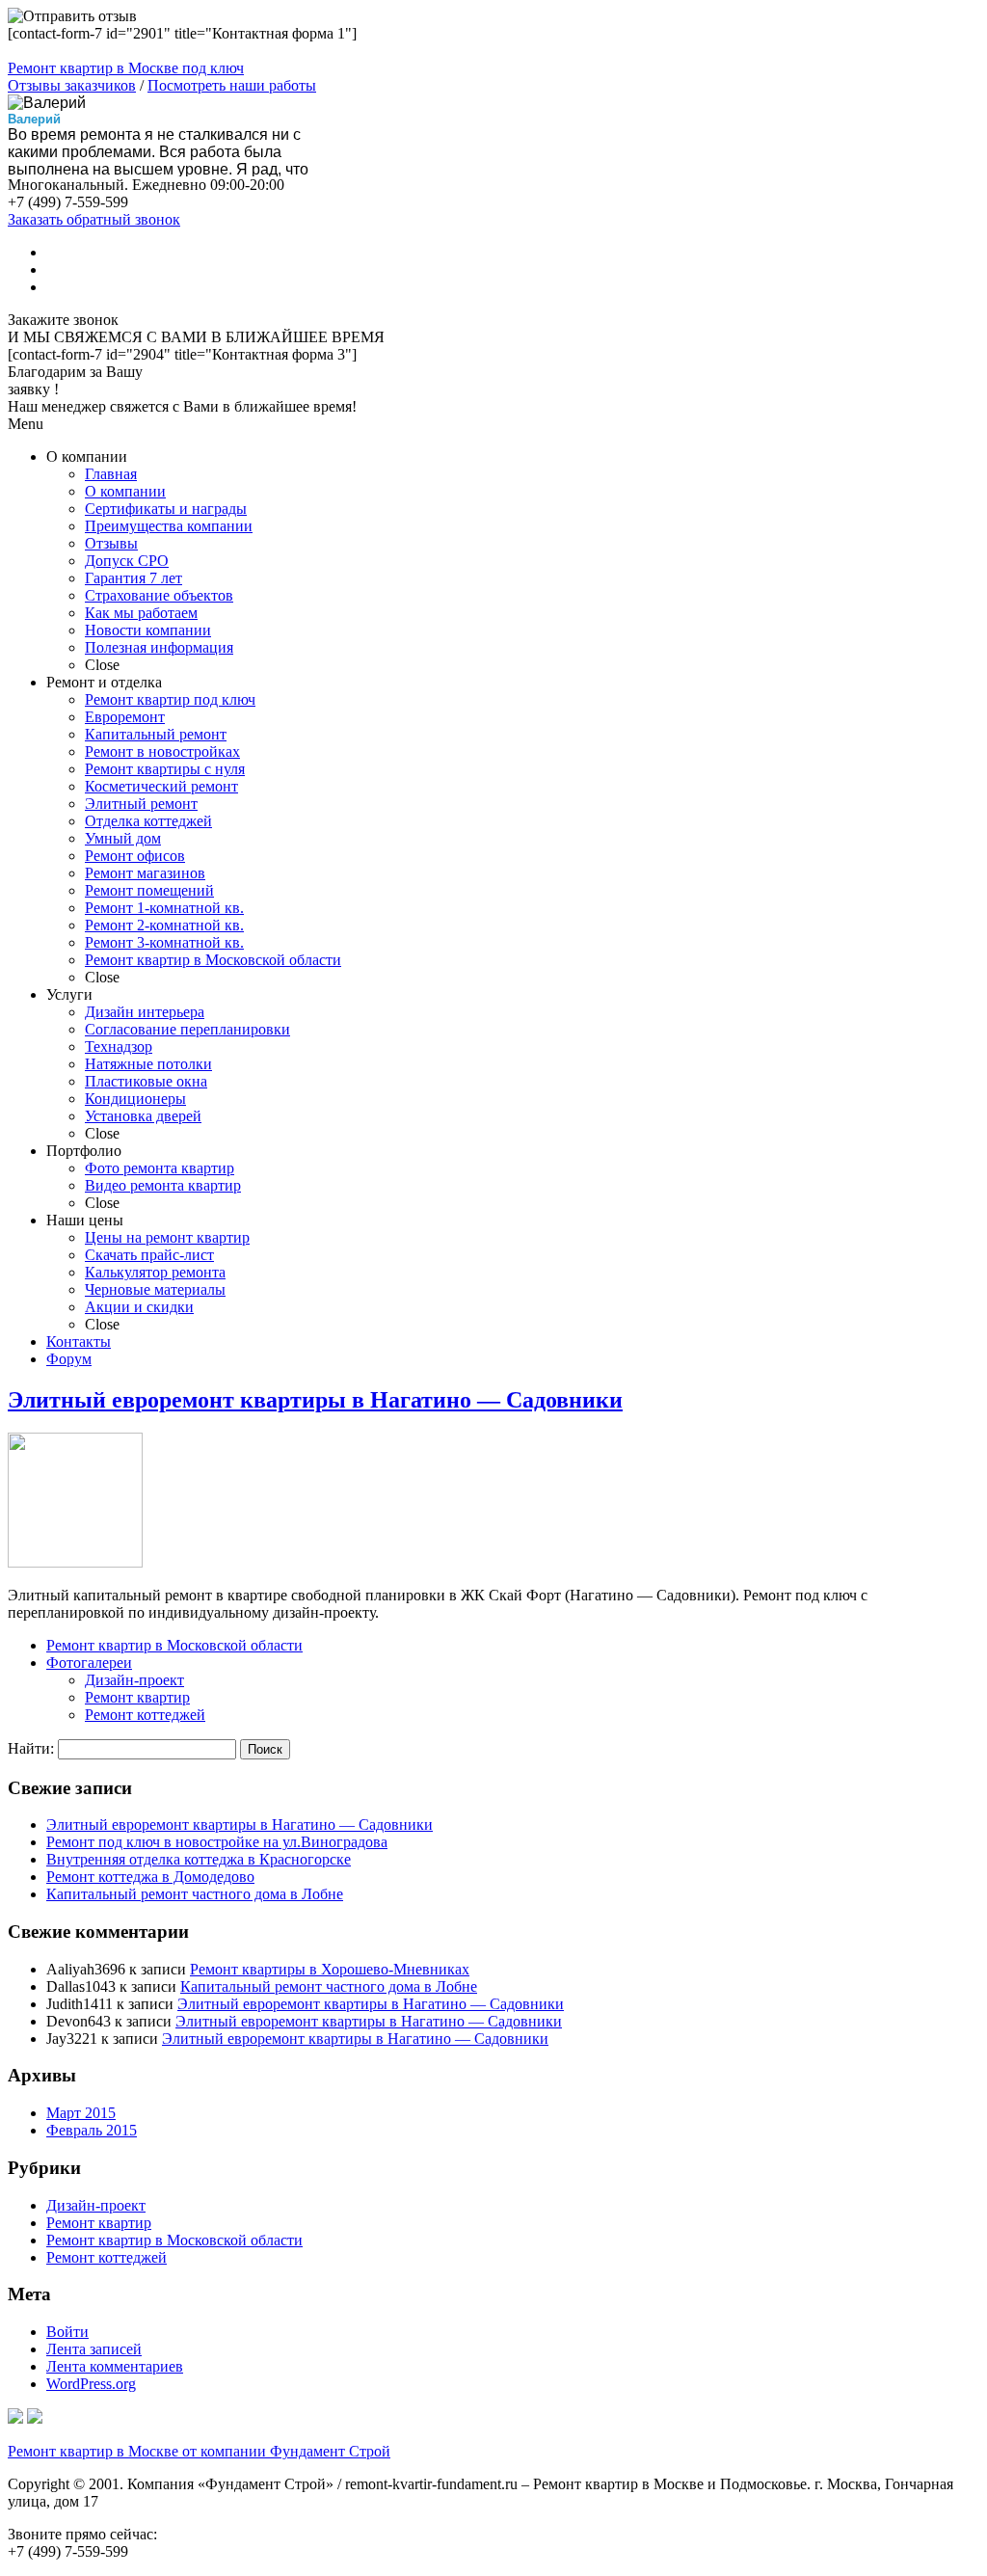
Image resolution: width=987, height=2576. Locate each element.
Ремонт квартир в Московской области (174, 1645)
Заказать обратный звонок (94, 219)
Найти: (31, 1748)
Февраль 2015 (92, 2130)
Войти (67, 2332)
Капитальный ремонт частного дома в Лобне (195, 1894)
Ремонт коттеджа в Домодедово (150, 1877)
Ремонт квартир (137, 1697)
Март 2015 (81, 2113)
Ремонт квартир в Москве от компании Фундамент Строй (199, 2451)
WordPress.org (91, 2384)
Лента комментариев (115, 2366)
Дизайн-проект (134, 1680)
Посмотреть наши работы (232, 85)
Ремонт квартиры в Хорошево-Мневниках (330, 1969)
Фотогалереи (89, 1663)
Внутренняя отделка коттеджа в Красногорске (199, 1859)
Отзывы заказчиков (72, 85)
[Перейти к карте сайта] (35, 2418)
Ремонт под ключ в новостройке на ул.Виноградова (217, 1842)
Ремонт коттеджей (145, 1715)
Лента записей (94, 2349)
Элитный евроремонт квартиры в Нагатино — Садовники (315, 1400)
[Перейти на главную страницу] (15, 2418)
